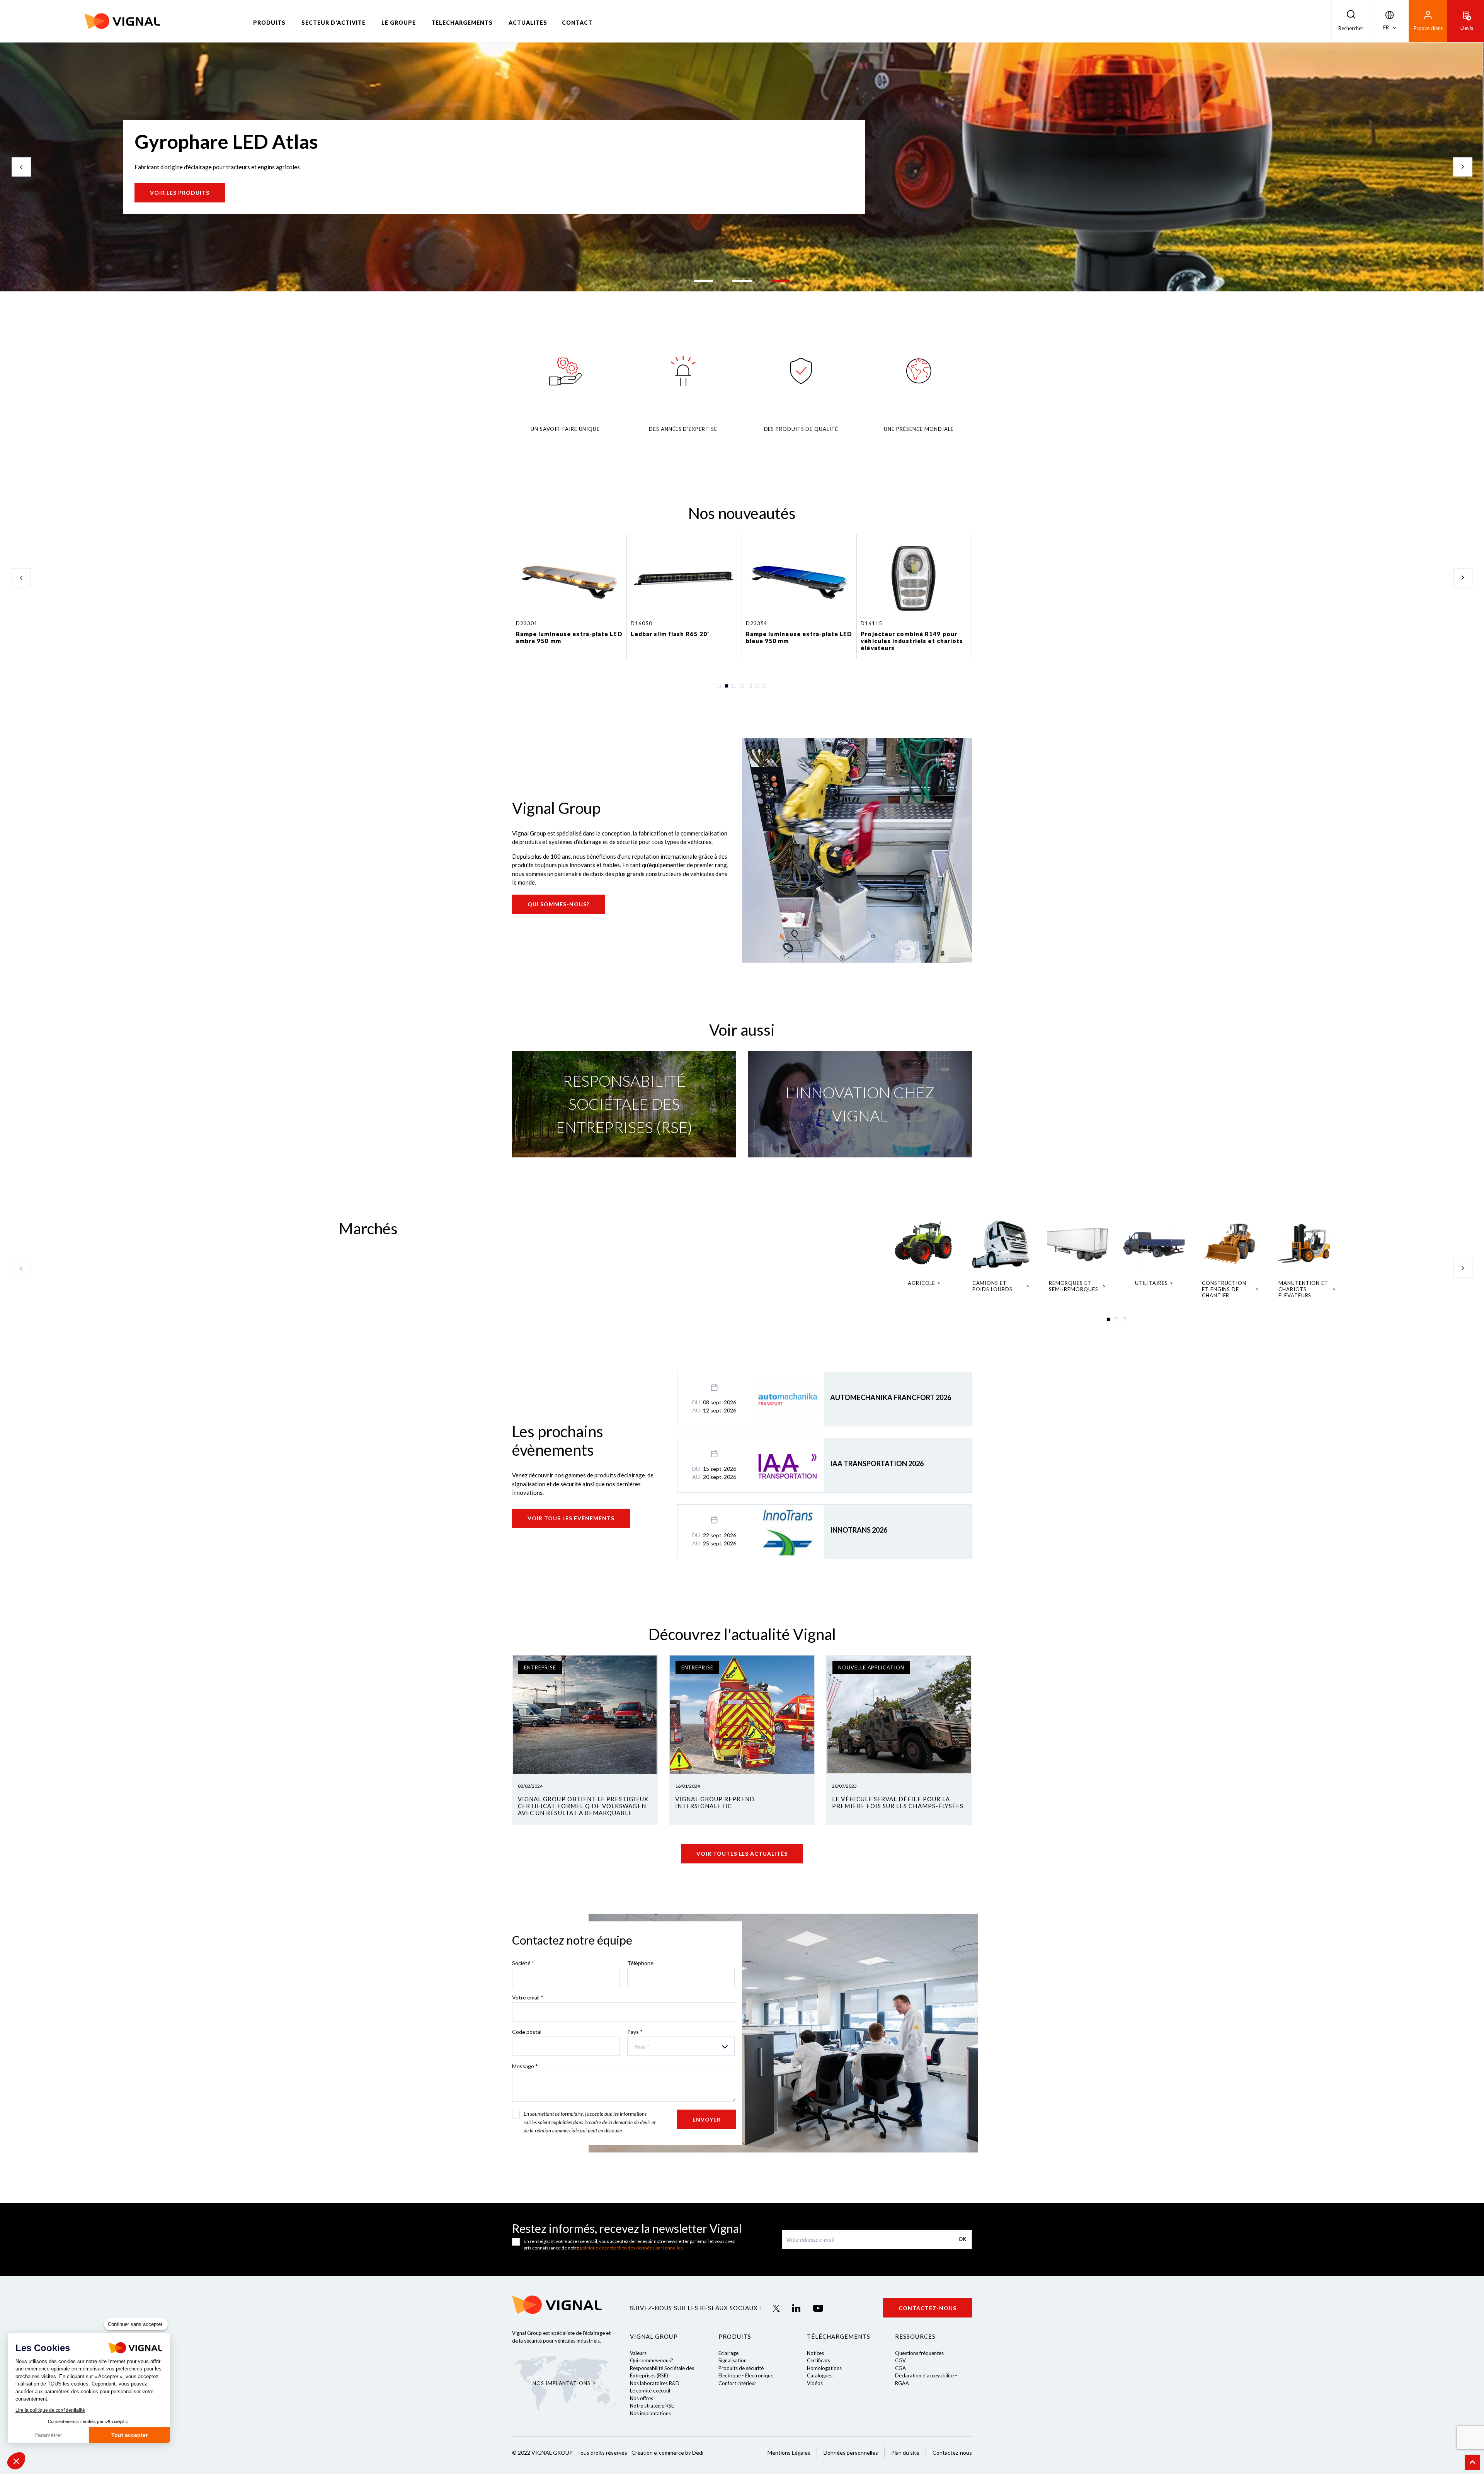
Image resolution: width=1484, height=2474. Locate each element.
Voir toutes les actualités (742, 1854)
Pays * (635, 2032)
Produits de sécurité (741, 2368)
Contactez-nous (927, 2308)
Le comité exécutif (650, 2391)
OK (962, 2239)
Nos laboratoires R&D (655, 2383)
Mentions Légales (789, 2453)
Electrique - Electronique (746, 2375)
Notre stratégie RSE (652, 2406)
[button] (16, 2461)
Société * (523, 1963)
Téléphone (640, 1963)
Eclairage (728, 2353)
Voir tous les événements (571, 1518)
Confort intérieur (737, 2383)
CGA (900, 2368)
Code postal (527, 2032)
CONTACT (577, 23)
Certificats (819, 2360)
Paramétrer (48, 2435)
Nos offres (642, 2398)
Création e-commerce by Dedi (667, 2453)
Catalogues (820, 2375)
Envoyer (707, 2119)
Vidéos (815, 2383)
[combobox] (681, 2046)
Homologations (824, 2368)
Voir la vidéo (173, 193)
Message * (525, 2066)
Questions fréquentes (919, 2353)
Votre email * (528, 1997)
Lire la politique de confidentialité (50, 2410)
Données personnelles (851, 2453)
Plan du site (905, 2453)
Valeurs (638, 2353)
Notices (815, 2353)
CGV (900, 2360)
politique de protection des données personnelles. (632, 2248)
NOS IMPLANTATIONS (561, 2383)
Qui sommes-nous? (558, 904)
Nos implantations (650, 2413)
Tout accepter (129, 2435)
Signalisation (733, 2360)
